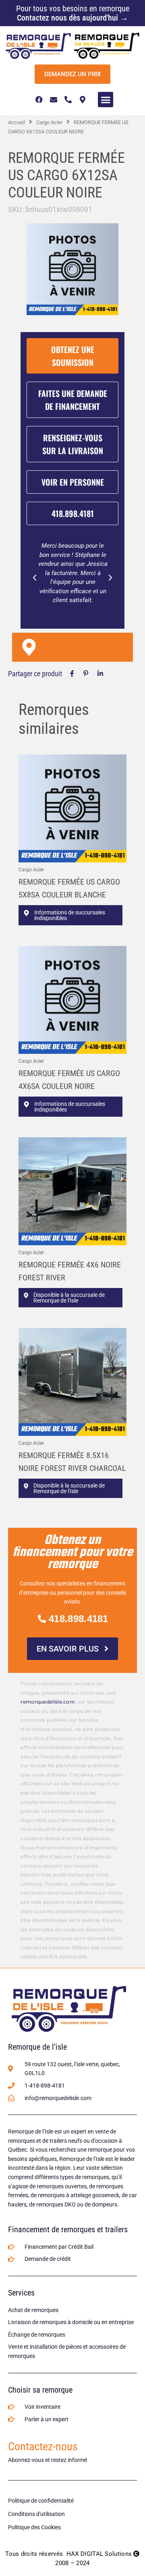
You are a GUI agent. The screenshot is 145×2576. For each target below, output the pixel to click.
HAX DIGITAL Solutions (99, 2554)
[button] (106, 100)
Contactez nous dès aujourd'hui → (72, 18)
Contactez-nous (43, 2446)
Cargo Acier (49, 122)
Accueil (17, 122)
